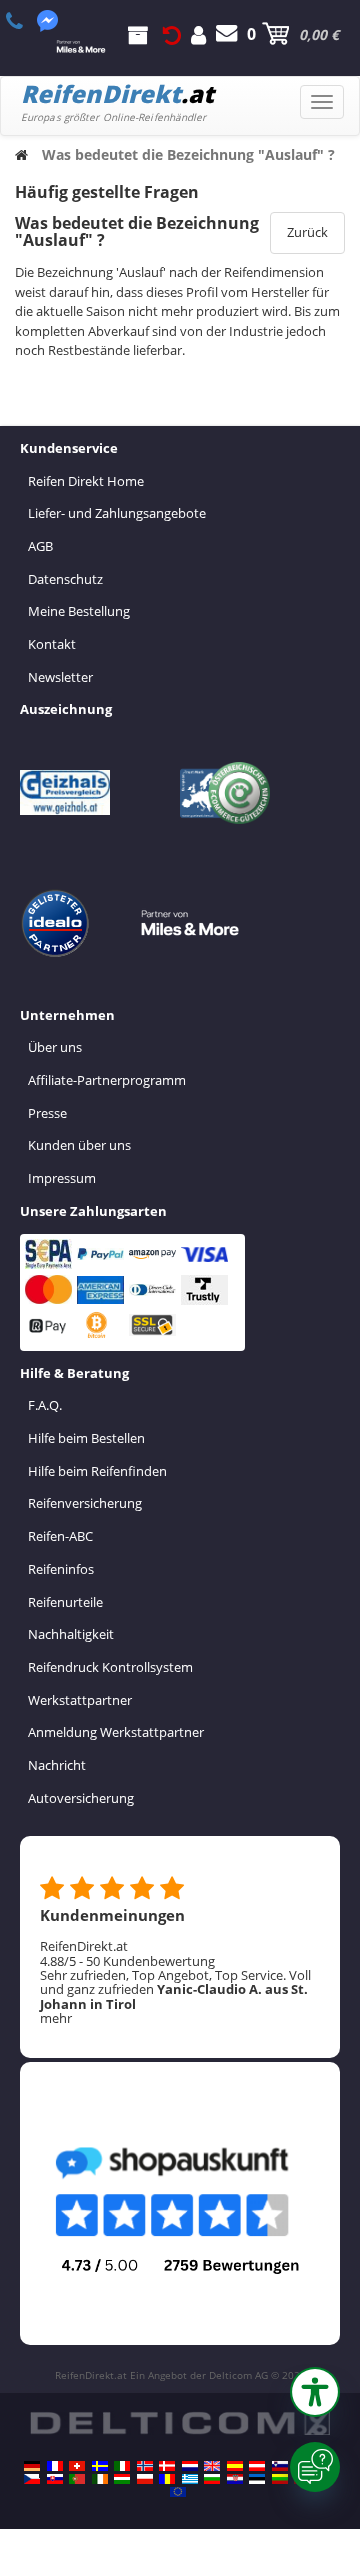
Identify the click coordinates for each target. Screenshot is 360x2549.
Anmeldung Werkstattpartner (116, 1732)
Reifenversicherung (85, 1503)
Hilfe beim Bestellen (86, 1438)
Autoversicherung (81, 1798)
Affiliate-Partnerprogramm (107, 1080)
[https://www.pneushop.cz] (32, 2479)
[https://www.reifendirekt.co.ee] (257, 2479)
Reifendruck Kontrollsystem (110, 1667)
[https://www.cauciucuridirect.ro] (167, 2479)
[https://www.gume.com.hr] (235, 2479)
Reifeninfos (61, 1569)
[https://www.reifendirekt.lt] (280, 2479)
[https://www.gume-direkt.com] (280, 2466)
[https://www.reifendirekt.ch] (77, 2466)
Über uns (55, 1047)
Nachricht (57, 1765)
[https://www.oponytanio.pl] (145, 2479)
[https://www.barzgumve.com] (212, 2479)
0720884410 (25, 21)
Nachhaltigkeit (71, 1634)
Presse (47, 1113)
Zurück (307, 232)
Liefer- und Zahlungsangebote (117, 513)
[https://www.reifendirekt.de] (32, 2466)
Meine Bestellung (79, 611)
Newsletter (60, 677)
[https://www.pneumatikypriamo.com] (55, 2479)
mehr (56, 2018)
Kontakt (52, 644)
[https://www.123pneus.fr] (55, 2466)
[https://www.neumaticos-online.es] (235, 2466)
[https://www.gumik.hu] (122, 2479)
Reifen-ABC (60, 1536)
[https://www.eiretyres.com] (100, 2479)
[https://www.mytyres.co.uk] (212, 2466)
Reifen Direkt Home (86, 481)
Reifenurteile (65, 1602)
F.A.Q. (45, 1405)
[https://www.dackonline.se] (100, 2466)
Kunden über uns (79, 1145)
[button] (315, 2392)
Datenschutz (65, 579)
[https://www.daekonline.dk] (167, 2466)
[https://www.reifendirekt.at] (257, 2466)
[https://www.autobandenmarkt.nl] (190, 2466)
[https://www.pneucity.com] (77, 2479)
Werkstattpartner (80, 1700)
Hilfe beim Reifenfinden (97, 1471)
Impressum (62, 1178)
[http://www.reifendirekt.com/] (178, 2492)
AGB (40, 546)
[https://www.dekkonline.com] (145, 2466)
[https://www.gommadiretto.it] (122, 2466)
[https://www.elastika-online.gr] (190, 2479)
